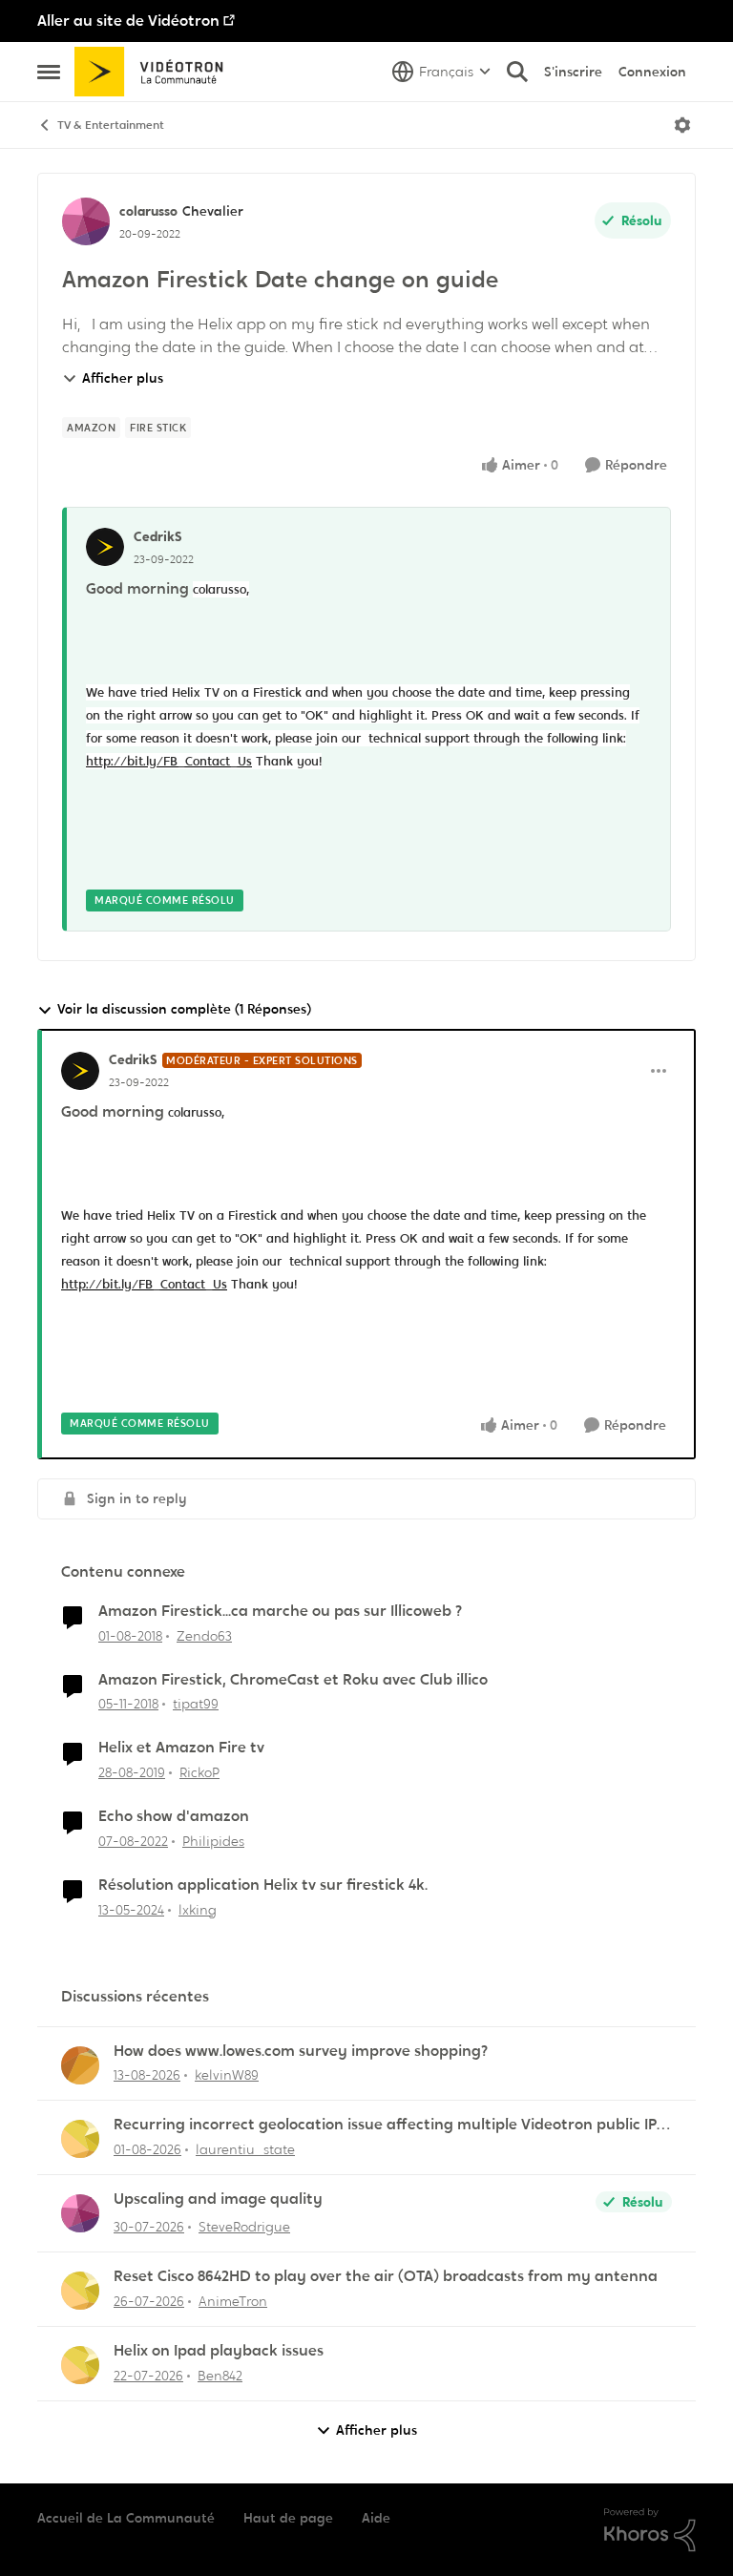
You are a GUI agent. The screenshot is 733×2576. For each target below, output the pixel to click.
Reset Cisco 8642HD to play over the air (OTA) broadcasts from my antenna (386, 2276)
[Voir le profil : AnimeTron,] (80, 2291)
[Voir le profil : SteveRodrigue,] (80, 2213)
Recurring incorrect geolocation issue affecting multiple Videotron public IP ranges (385, 2125)
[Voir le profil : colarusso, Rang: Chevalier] (86, 221)
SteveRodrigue (244, 2227)
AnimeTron (233, 2301)
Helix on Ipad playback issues (219, 2351)
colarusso (148, 211)
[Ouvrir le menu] (682, 125)
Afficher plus (123, 378)
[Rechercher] (517, 72)
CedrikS (158, 536)
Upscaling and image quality (218, 2199)
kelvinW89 (227, 2075)
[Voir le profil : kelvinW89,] (80, 2065)
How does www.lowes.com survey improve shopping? (301, 2051)
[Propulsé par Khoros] (650, 2530)
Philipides (213, 1841)
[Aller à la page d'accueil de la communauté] (155, 72)
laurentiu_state (245, 2149)
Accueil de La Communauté (126, 2518)
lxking (198, 1910)
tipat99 (196, 1704)
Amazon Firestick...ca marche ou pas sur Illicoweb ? (280, 1611)
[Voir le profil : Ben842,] (80, 2365)
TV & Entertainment (111, 125)
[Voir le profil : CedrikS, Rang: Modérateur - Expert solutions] (80, 1071)
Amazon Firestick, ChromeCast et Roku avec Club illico (293, 1680)
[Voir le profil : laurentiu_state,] (80, 2139)
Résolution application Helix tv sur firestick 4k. (263, 1885)
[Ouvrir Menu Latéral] (49, 72)
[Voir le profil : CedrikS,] (105, 547)
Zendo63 (204, 1636)
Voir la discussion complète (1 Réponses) (184, 1009)
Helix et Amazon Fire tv (181, 1748)
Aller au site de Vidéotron (128, 21)
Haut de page (288, 2518)
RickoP (199, 1772)
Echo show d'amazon (174, 1816)
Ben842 (220, 2376)
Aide (376, 2518)
